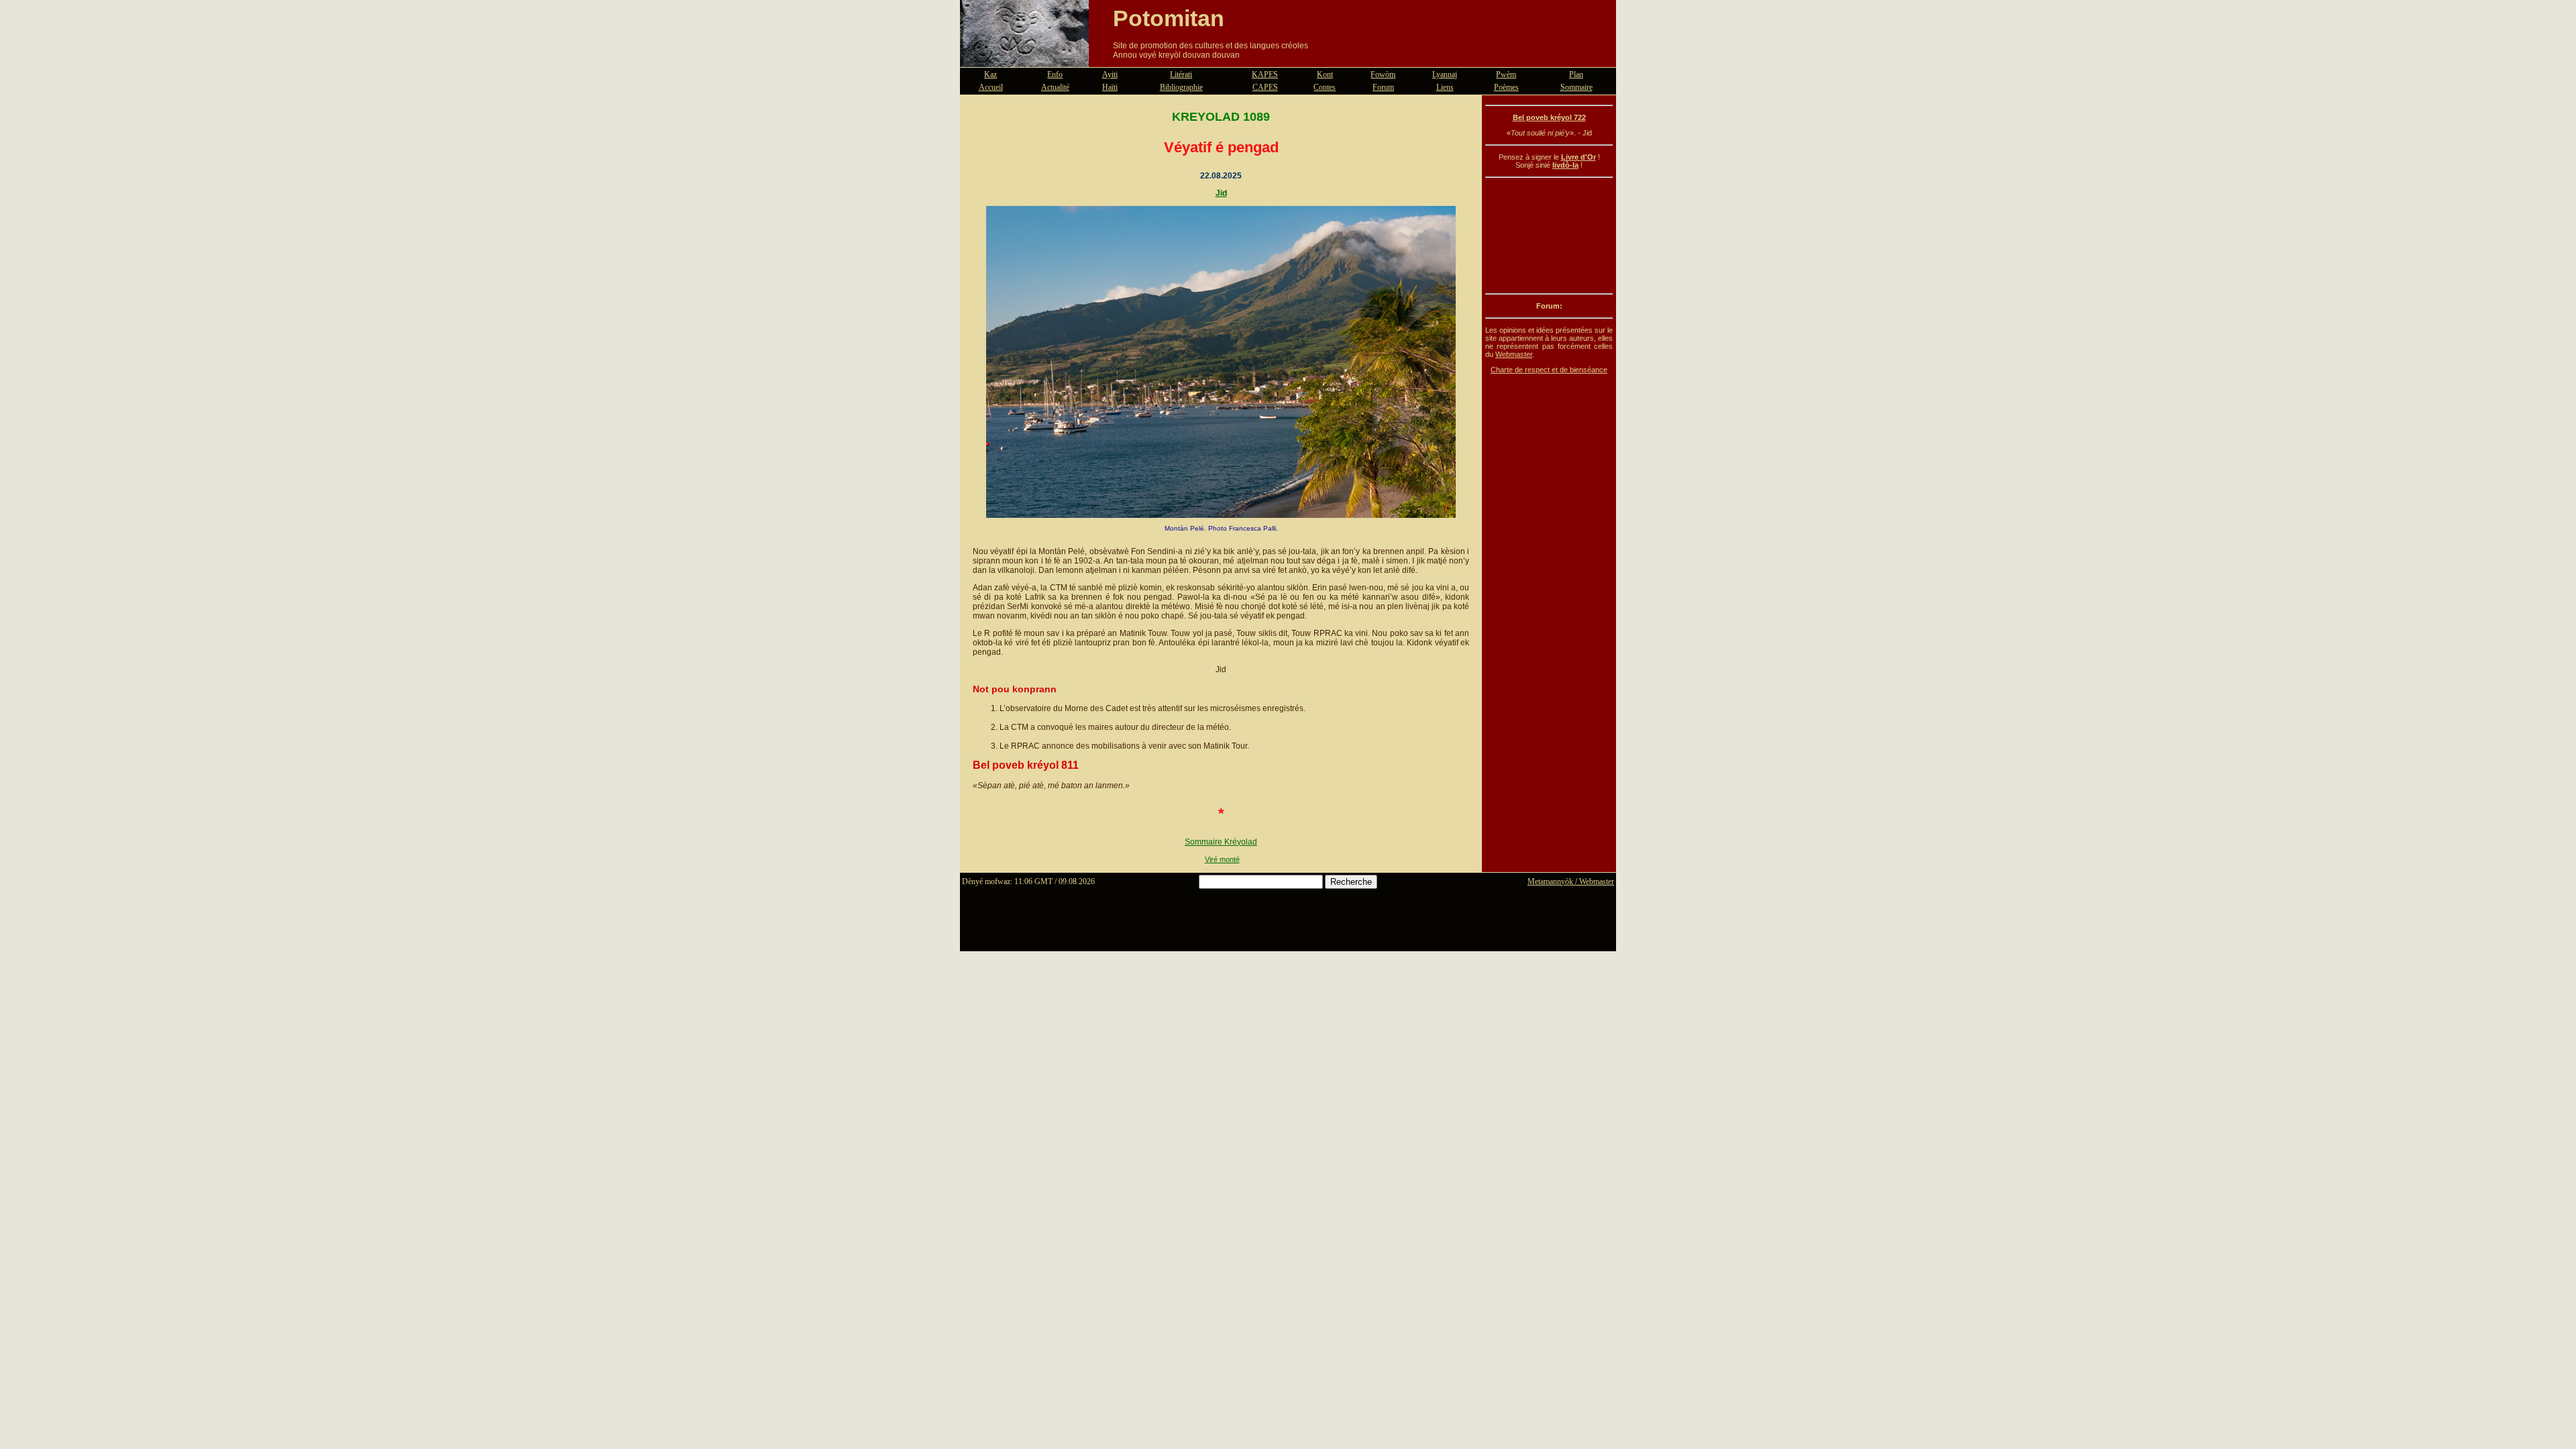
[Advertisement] (1549, 235)
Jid (1221, 193)
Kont (1325, 74)
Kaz (990, 74)
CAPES (1265, 87)
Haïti (1110, 87)
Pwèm (1506, 74)
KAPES (1265, 74)
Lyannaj (1445, 74)
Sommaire (1576, 87)
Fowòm (1383, 74)
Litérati (1181, 74)
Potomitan (1169, 18)
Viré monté (1222, 859)
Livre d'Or (1578, 157)
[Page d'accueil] (1024, 59)
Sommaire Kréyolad (1221, 842)
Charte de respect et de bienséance (1549, 370)
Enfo (1055, 74)
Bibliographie (1181, 87)
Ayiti (1110, 74)
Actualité (1055, 87)
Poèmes (1506, 87)
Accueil (991, 87)
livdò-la (1565, 165)
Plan (1576, 74)
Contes (1325, 87)
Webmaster (1514, 354)
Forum (1383, 87)
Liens (1445, 87)
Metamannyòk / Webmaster (1571, 881)
